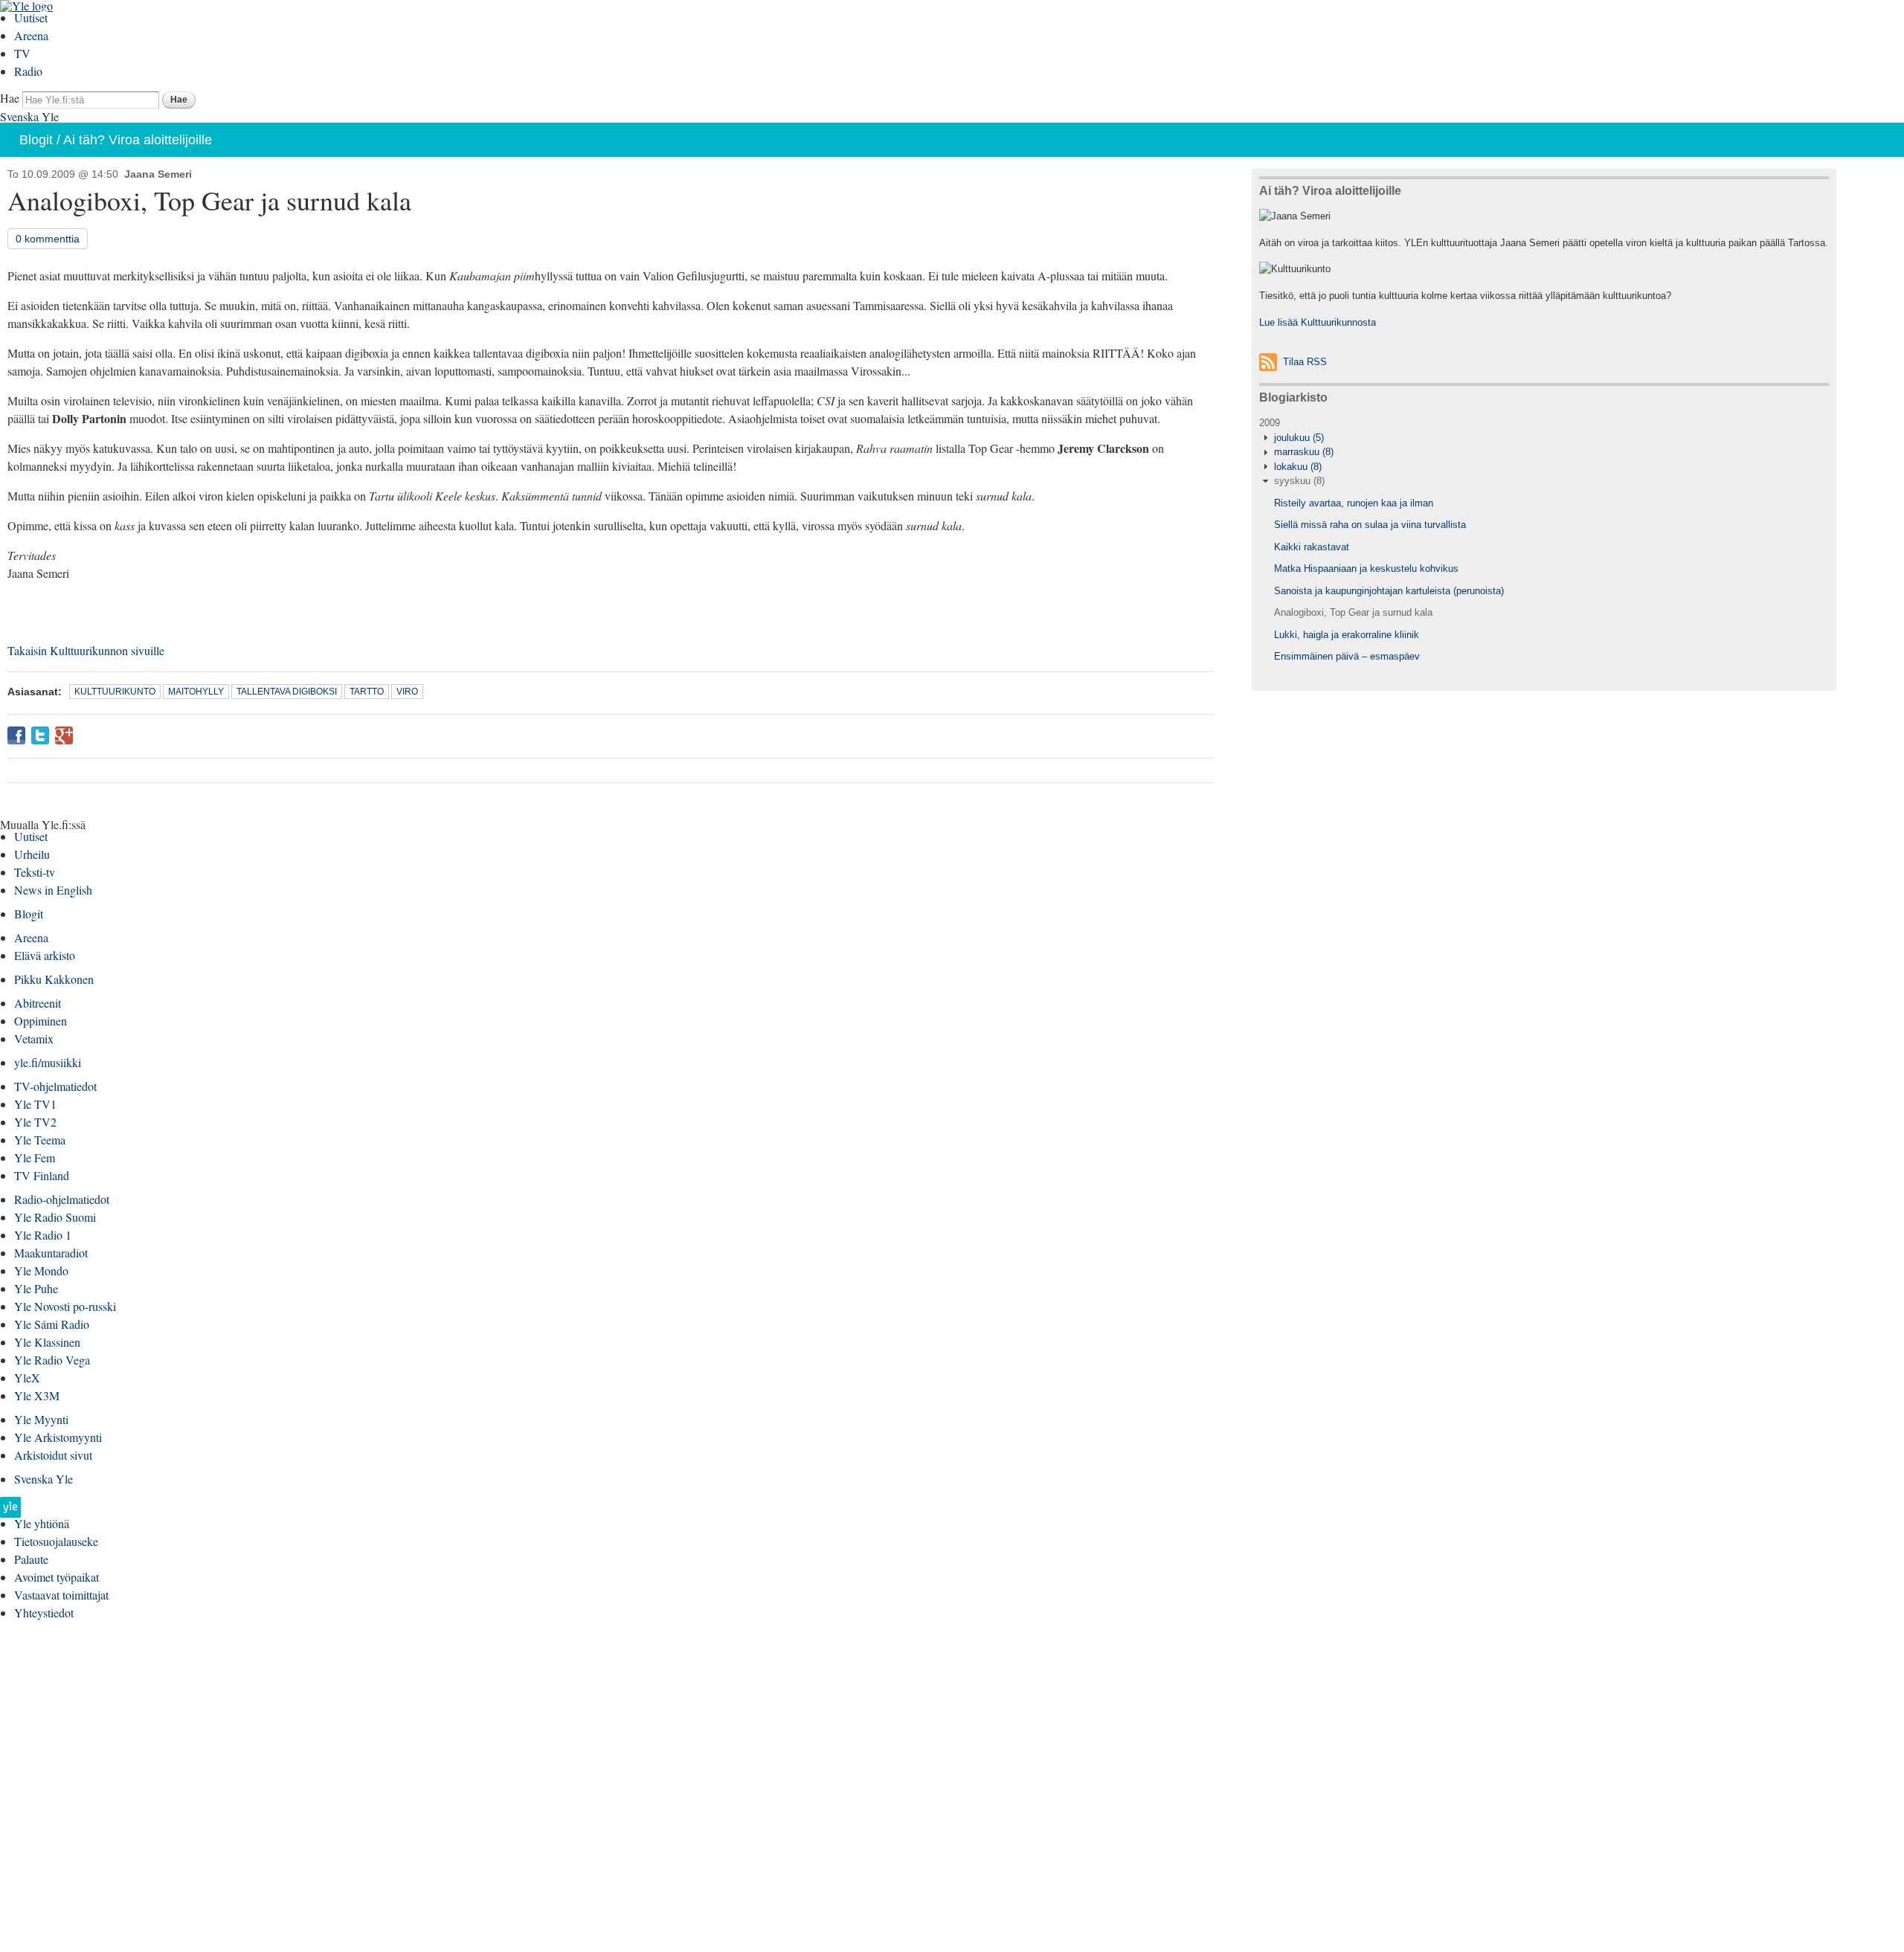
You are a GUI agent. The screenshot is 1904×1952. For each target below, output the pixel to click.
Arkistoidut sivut (53, 1455)
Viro (407, 692)
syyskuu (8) (1299, 481)
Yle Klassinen (47, 1342)
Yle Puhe (36, 1288)
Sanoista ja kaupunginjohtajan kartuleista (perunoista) (1389, 591)
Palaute (31, 1559)
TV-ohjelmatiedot (55, 1086)
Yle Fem (35, 1157)
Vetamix (34, 1038)
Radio (28, 71)
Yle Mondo (41, 1270)
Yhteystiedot (44, 1613)
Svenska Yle (29, 116)
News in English (53, 890)
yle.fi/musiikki (48, 1062)
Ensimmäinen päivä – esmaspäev (1347, 656)
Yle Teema (40, 1140)
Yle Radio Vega (52, 1360)
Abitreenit (38, 1003)
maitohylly (196, 692)
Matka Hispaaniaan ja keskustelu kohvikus (1366, 568)
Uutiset (31, 17)
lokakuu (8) (1298, 467)
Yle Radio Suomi (55, 1217)
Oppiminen (41, 1021)
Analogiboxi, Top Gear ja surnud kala (1353, 612)
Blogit (36, 140)
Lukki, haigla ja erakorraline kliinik (1347, 635)
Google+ (64, 735)
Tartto (367, 692)
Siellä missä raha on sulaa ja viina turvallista (1370, 525)
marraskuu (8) (1304, 452)
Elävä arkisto (45, 955)
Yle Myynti (41, 1419)
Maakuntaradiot (51, 1253)
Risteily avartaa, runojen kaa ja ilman (1354, 503)
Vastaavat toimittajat (61, 1595)
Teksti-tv (35, 872)
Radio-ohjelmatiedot (62, 1199)
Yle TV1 (35, 1104)
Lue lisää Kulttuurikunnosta (1318, 322)
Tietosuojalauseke (56, 1541)
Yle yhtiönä (42, 1523)
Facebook (16, 735)
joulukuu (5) (1299, 438)
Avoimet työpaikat (57, 1577)
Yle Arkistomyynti (58, 1437)
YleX (27, 1378)
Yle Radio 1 (43, 1235)
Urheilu (32, 854)
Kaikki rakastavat (1312, 547)
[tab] (1544, 438)
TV (22, 53)
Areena (31, 35)
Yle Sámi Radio (52, 1324)
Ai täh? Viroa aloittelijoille (138, 140)
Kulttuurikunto (115, 692)
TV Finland (42, 1175)
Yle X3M (37, 1395)
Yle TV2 (35, 1122)
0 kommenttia (48, 239)
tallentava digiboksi (287, 692)
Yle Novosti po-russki (65, 1306)
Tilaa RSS (1305, 362)
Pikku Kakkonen (54, 979)
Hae (10, 98)
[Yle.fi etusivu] (10, 1511)
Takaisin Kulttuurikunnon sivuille (86, 650)
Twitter (40, 735)
